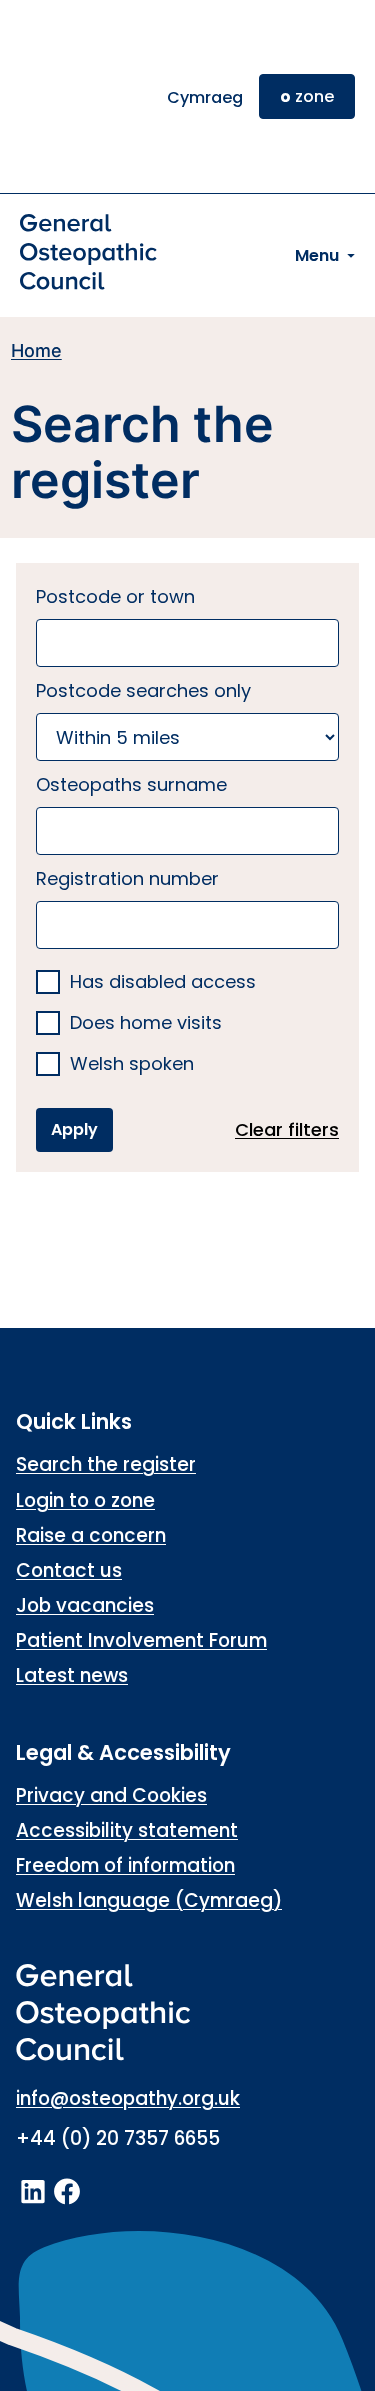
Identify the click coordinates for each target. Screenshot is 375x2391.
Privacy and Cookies (111, 1795)
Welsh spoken (132, 1064)
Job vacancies (85, 1605)
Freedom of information (125, 1865)
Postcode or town (115, 596)
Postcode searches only (143, 690)
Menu (317, 255)
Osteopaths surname (131, 784)
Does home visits (146, 1023)
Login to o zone (85, 1500)
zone (307, 96)
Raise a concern (91, 1535)
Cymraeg (205, 97)
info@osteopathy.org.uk (128, 2098)
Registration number (127, 878)
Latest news (72, 1675)
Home (36, 350)
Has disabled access (163, 982)
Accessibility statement (127, 1830)
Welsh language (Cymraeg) (149, 1900)
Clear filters (287, 1129)
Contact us (69, 1570)
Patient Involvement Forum (141, 1640)
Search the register (106, 1464)
